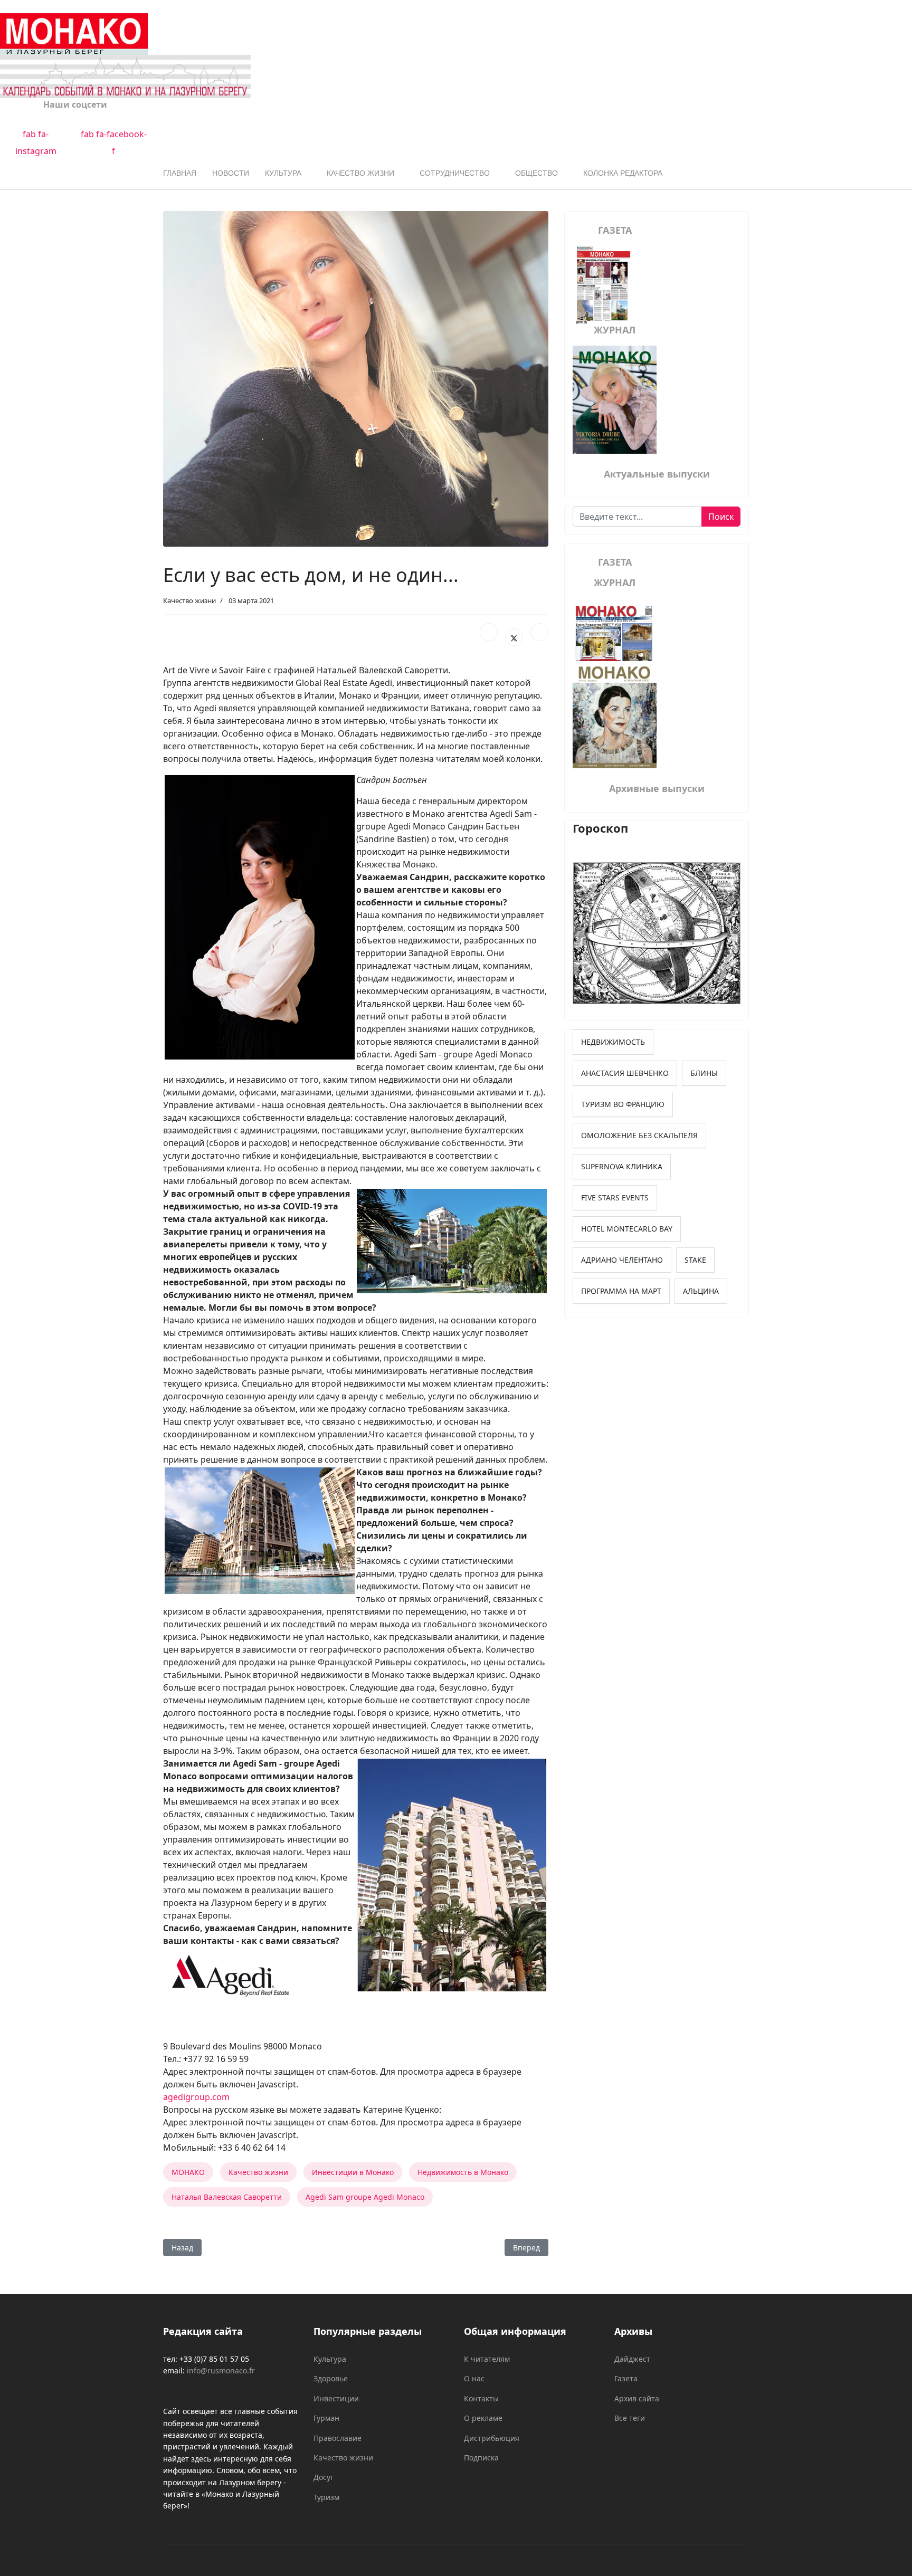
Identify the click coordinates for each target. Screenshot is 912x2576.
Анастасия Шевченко (625, 1073)
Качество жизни (360, 173)
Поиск (721, 517)
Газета (626, 2378)
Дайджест (632, 2359)
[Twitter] (514, 637)
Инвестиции (336, 2398)
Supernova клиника (622, 1166)
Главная (180, 173)
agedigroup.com (196, 2097)
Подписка (481, 2458)
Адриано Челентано (622, 1260)
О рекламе (483, 2418)
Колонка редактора (623, 173)
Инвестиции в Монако (353, 2172)
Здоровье (331, 2378)
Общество (536, 173)
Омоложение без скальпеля (639, 1135)
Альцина (701, 1291)
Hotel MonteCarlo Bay (627, 1229)
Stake (695, 1260)
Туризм (326, 2497)
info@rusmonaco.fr (221, 2370)
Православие (338, 2438)
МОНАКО (188, 2172)
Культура (283, 173)
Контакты (481, 2398)
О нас (474, 2378)
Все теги (630, 2418)
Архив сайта (637, 2398)
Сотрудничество (455, 173)
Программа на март (621, 1291)
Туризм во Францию (623, 1104)
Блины (704, 1073)
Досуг (324, 2477)
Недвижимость (613, 1042)
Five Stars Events (615, 1198)
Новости (231, 173)
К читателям (487, 2359)
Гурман (326, 2418)
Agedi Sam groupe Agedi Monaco (365, 2197)
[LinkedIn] (539, 632)
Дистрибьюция (492, 2438)
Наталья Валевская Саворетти (227, 2197)
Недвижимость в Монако (463, 2172)
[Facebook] (489, 632)
